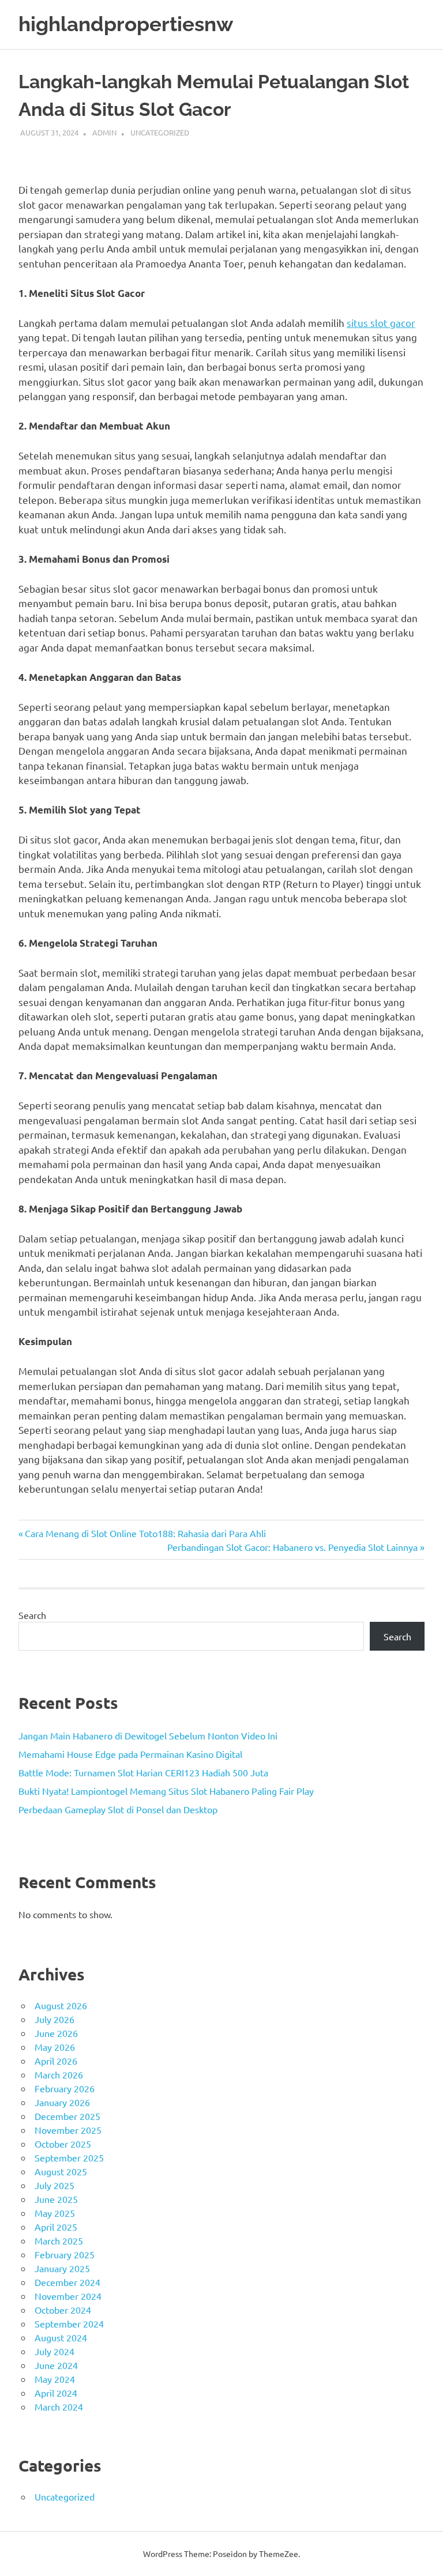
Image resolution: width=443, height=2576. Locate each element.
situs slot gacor (381, 323)
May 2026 (55, 2047)
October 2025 (63, 2144)
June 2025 (56, 2199)
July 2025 (55, 2185)
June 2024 (56, 2365)
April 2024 (56, 2393)
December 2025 (67, 2116)
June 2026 (56, 2033)
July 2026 (55, 2019)
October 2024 (63, 2310)
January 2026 (62, 2102)
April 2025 (56, 2227)
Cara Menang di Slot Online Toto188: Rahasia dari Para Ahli (145, 1533)
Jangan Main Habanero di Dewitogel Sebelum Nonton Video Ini (148, 1735)
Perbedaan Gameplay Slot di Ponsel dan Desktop (118, 1809)
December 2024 (67, 2282)
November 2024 (68, 2296)
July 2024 (55, 2351)
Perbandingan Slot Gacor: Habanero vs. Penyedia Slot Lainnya (292, 1547)
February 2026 (65, 2088)
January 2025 (62, 2268)
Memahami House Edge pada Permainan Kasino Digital (130, 1754)
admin (104, 132)
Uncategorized (160, 132)
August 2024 (61, 2337)
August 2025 (61, 2171)
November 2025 (68, 2130)
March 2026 (59, 2074)
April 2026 (56, 2061)
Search (32, 1615)
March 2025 (59, 2240)
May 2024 (55, 2379)
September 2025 (69, 2157)
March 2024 (59, 2406)
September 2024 (69, 2323)
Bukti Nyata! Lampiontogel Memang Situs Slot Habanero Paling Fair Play (166, 1791)
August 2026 (61, 2005)
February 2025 (65, 2254)
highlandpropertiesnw (126, 24)
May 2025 (55, 2213)
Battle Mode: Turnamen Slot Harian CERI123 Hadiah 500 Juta (143, 1772)
